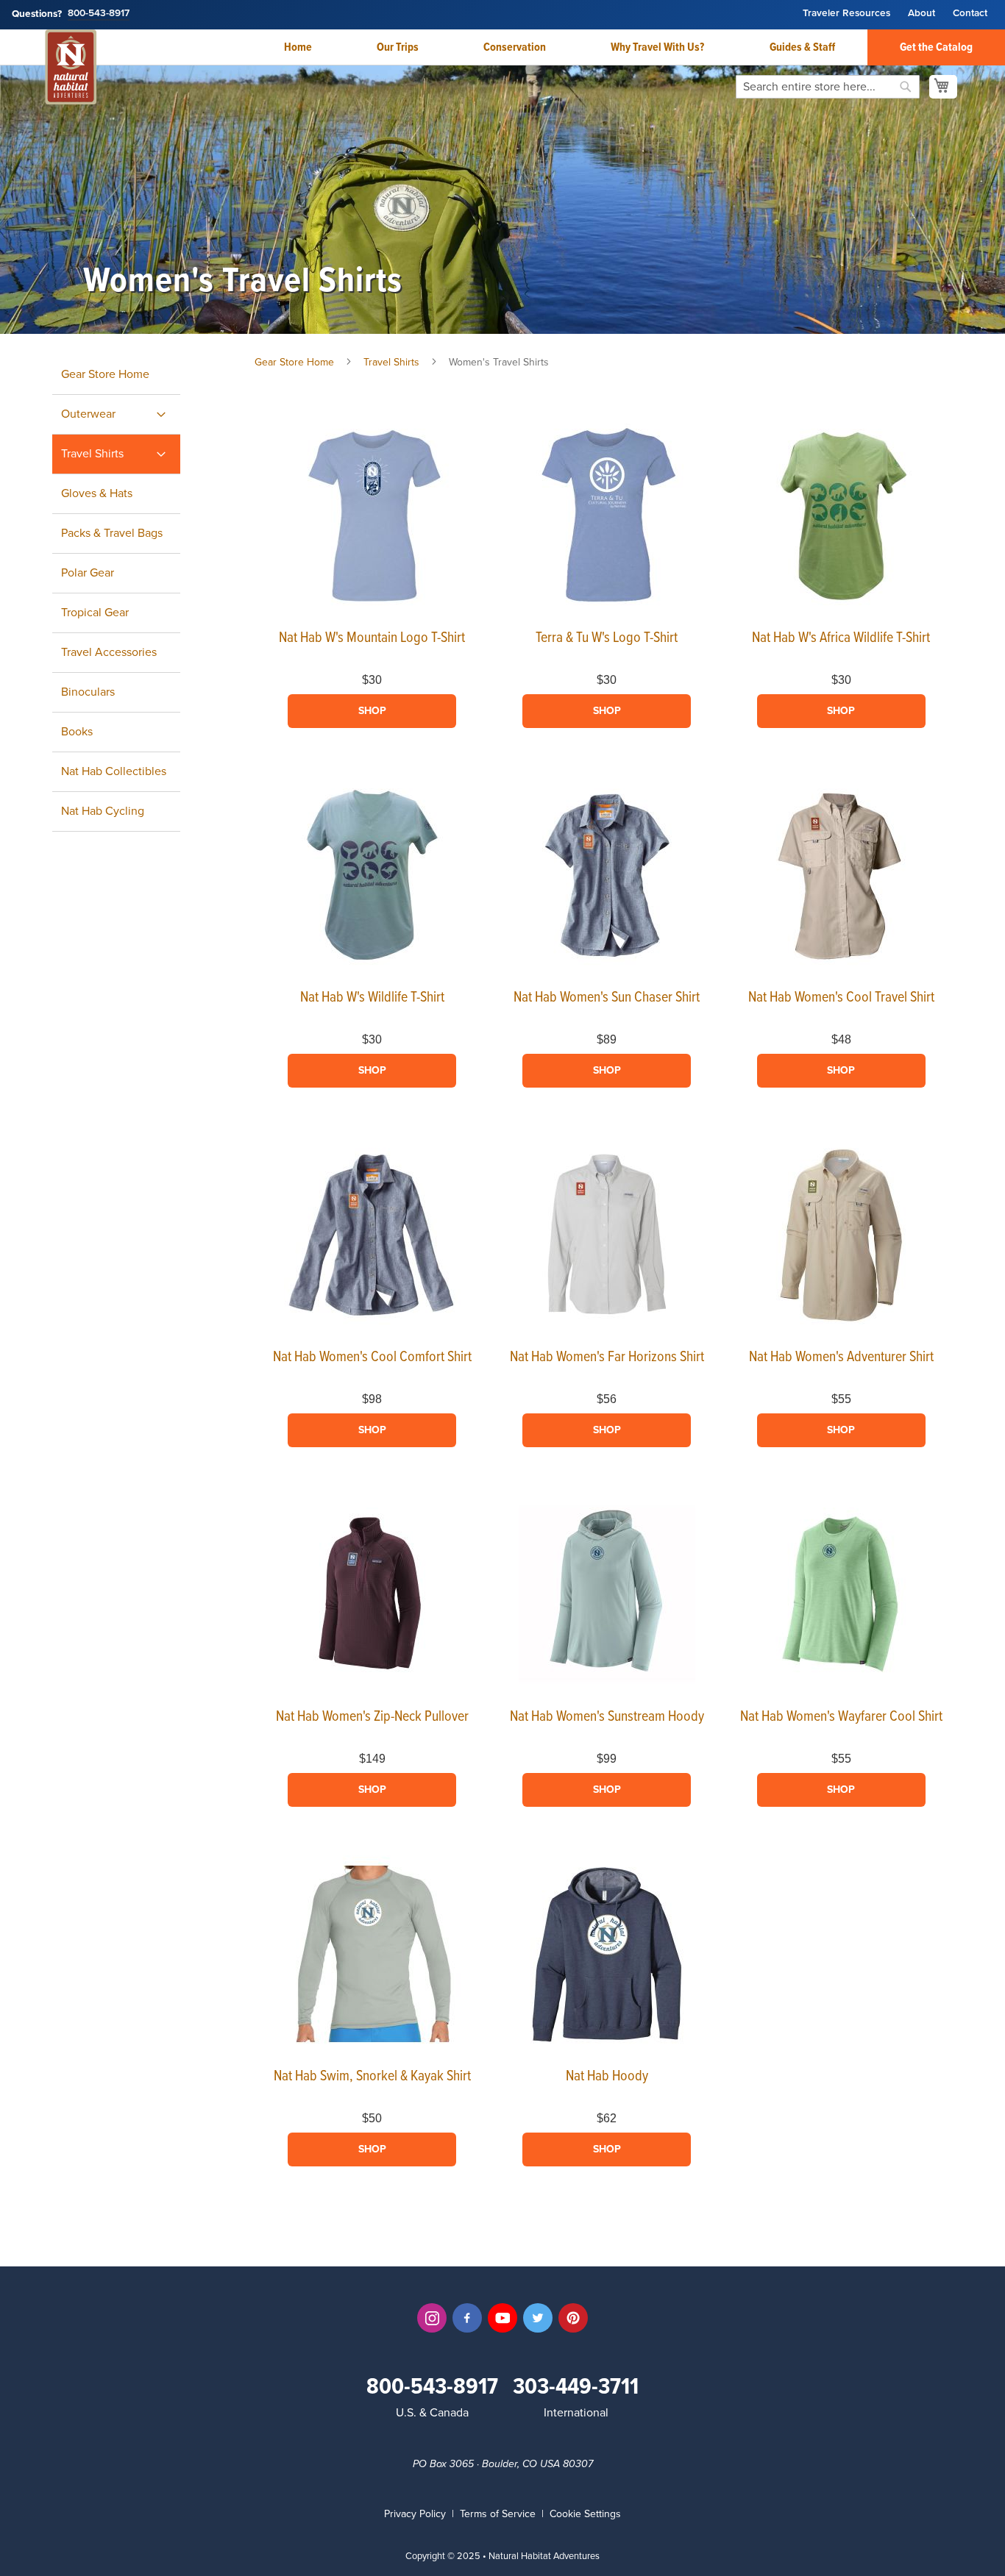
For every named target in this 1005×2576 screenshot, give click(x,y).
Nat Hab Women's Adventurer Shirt (841, 1357)
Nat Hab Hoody (607, 2077)
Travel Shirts (393, 362)
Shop (372, 711)
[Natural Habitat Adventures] (71, 69)
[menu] (132, 593)
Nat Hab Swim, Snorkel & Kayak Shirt (372, 2077)
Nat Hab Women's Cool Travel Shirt (841, 998)
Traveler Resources (846, 14)
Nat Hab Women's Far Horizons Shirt (607, 1357)
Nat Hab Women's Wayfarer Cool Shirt (841, 1717)
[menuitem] (116, 414)
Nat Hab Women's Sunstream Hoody (607, 1717)
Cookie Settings (585, 2514)
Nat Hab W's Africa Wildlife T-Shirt (841, 638)
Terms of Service (498, 2514)
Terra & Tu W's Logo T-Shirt (607, 638)
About (921, 14)
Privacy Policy (415, 2514)
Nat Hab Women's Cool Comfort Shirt (372, 1357)
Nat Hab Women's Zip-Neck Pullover (372, 1717)
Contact (970, 14)
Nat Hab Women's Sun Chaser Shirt (607, 998)
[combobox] (828, 87)
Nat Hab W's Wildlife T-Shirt (372, 998)
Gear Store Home (294, 362)
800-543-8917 (99, 14)
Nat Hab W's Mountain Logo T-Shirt (372, 638)
